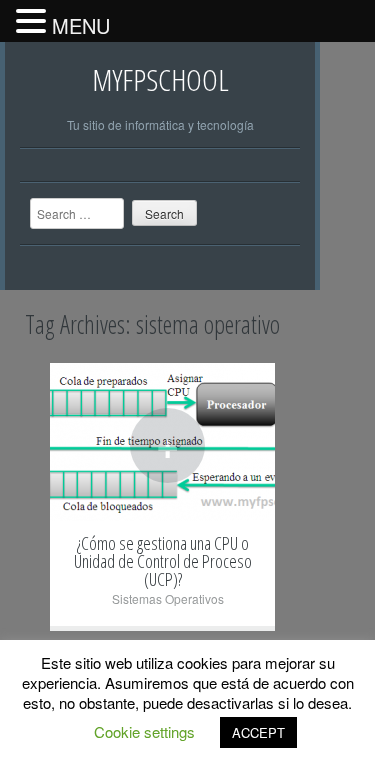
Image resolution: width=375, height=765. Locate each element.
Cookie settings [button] (144, 731)
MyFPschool (160, 79)
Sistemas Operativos (168, 598)
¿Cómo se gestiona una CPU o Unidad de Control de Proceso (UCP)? (163, 561)
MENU (81, 25)
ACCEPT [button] (258, 732)
